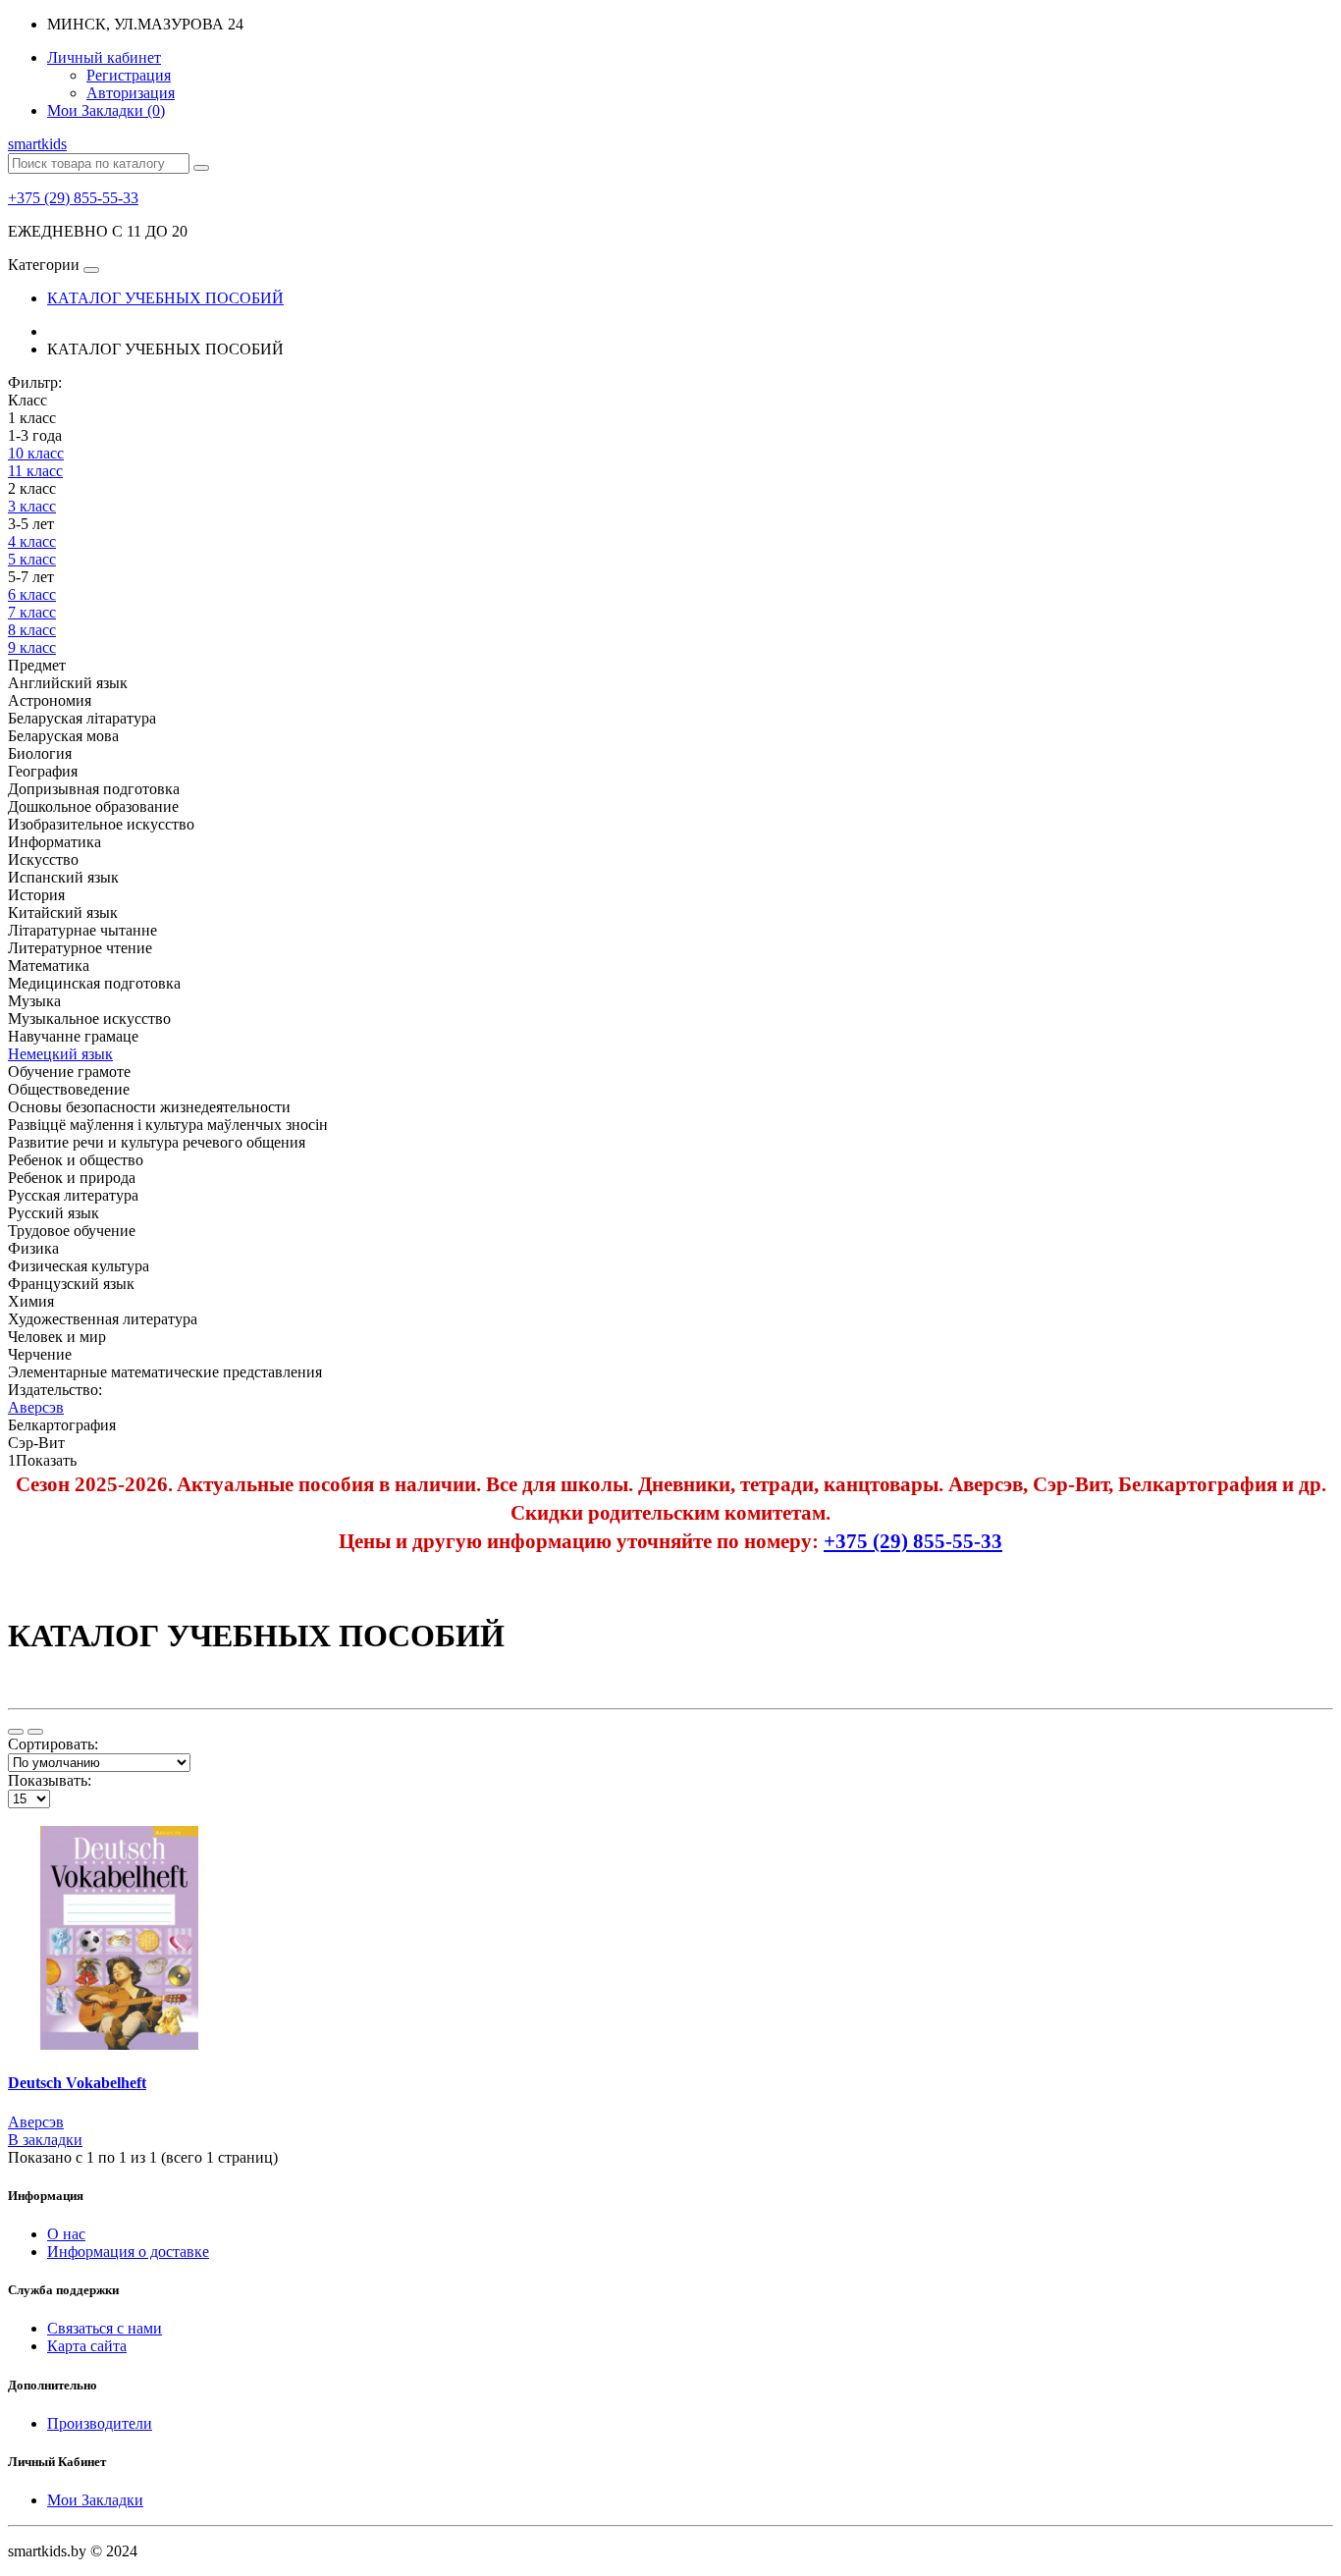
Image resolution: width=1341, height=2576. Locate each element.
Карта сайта (87, 2346)
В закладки (45, 2140)
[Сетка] (35, 1732)
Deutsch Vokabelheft (77, 2083)
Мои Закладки (95, 2500)
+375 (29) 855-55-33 (73, 198)
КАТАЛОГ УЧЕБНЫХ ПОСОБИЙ (165, 298)
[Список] (16, 1732)
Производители (100, 2423)
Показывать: (50, 1780)
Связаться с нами (105, 2328)
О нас (66, 2234)
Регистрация (129, 75)
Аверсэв (36, 2122)
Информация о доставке (128, 2252)
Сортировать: (53, 1744)
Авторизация (131, 93)
